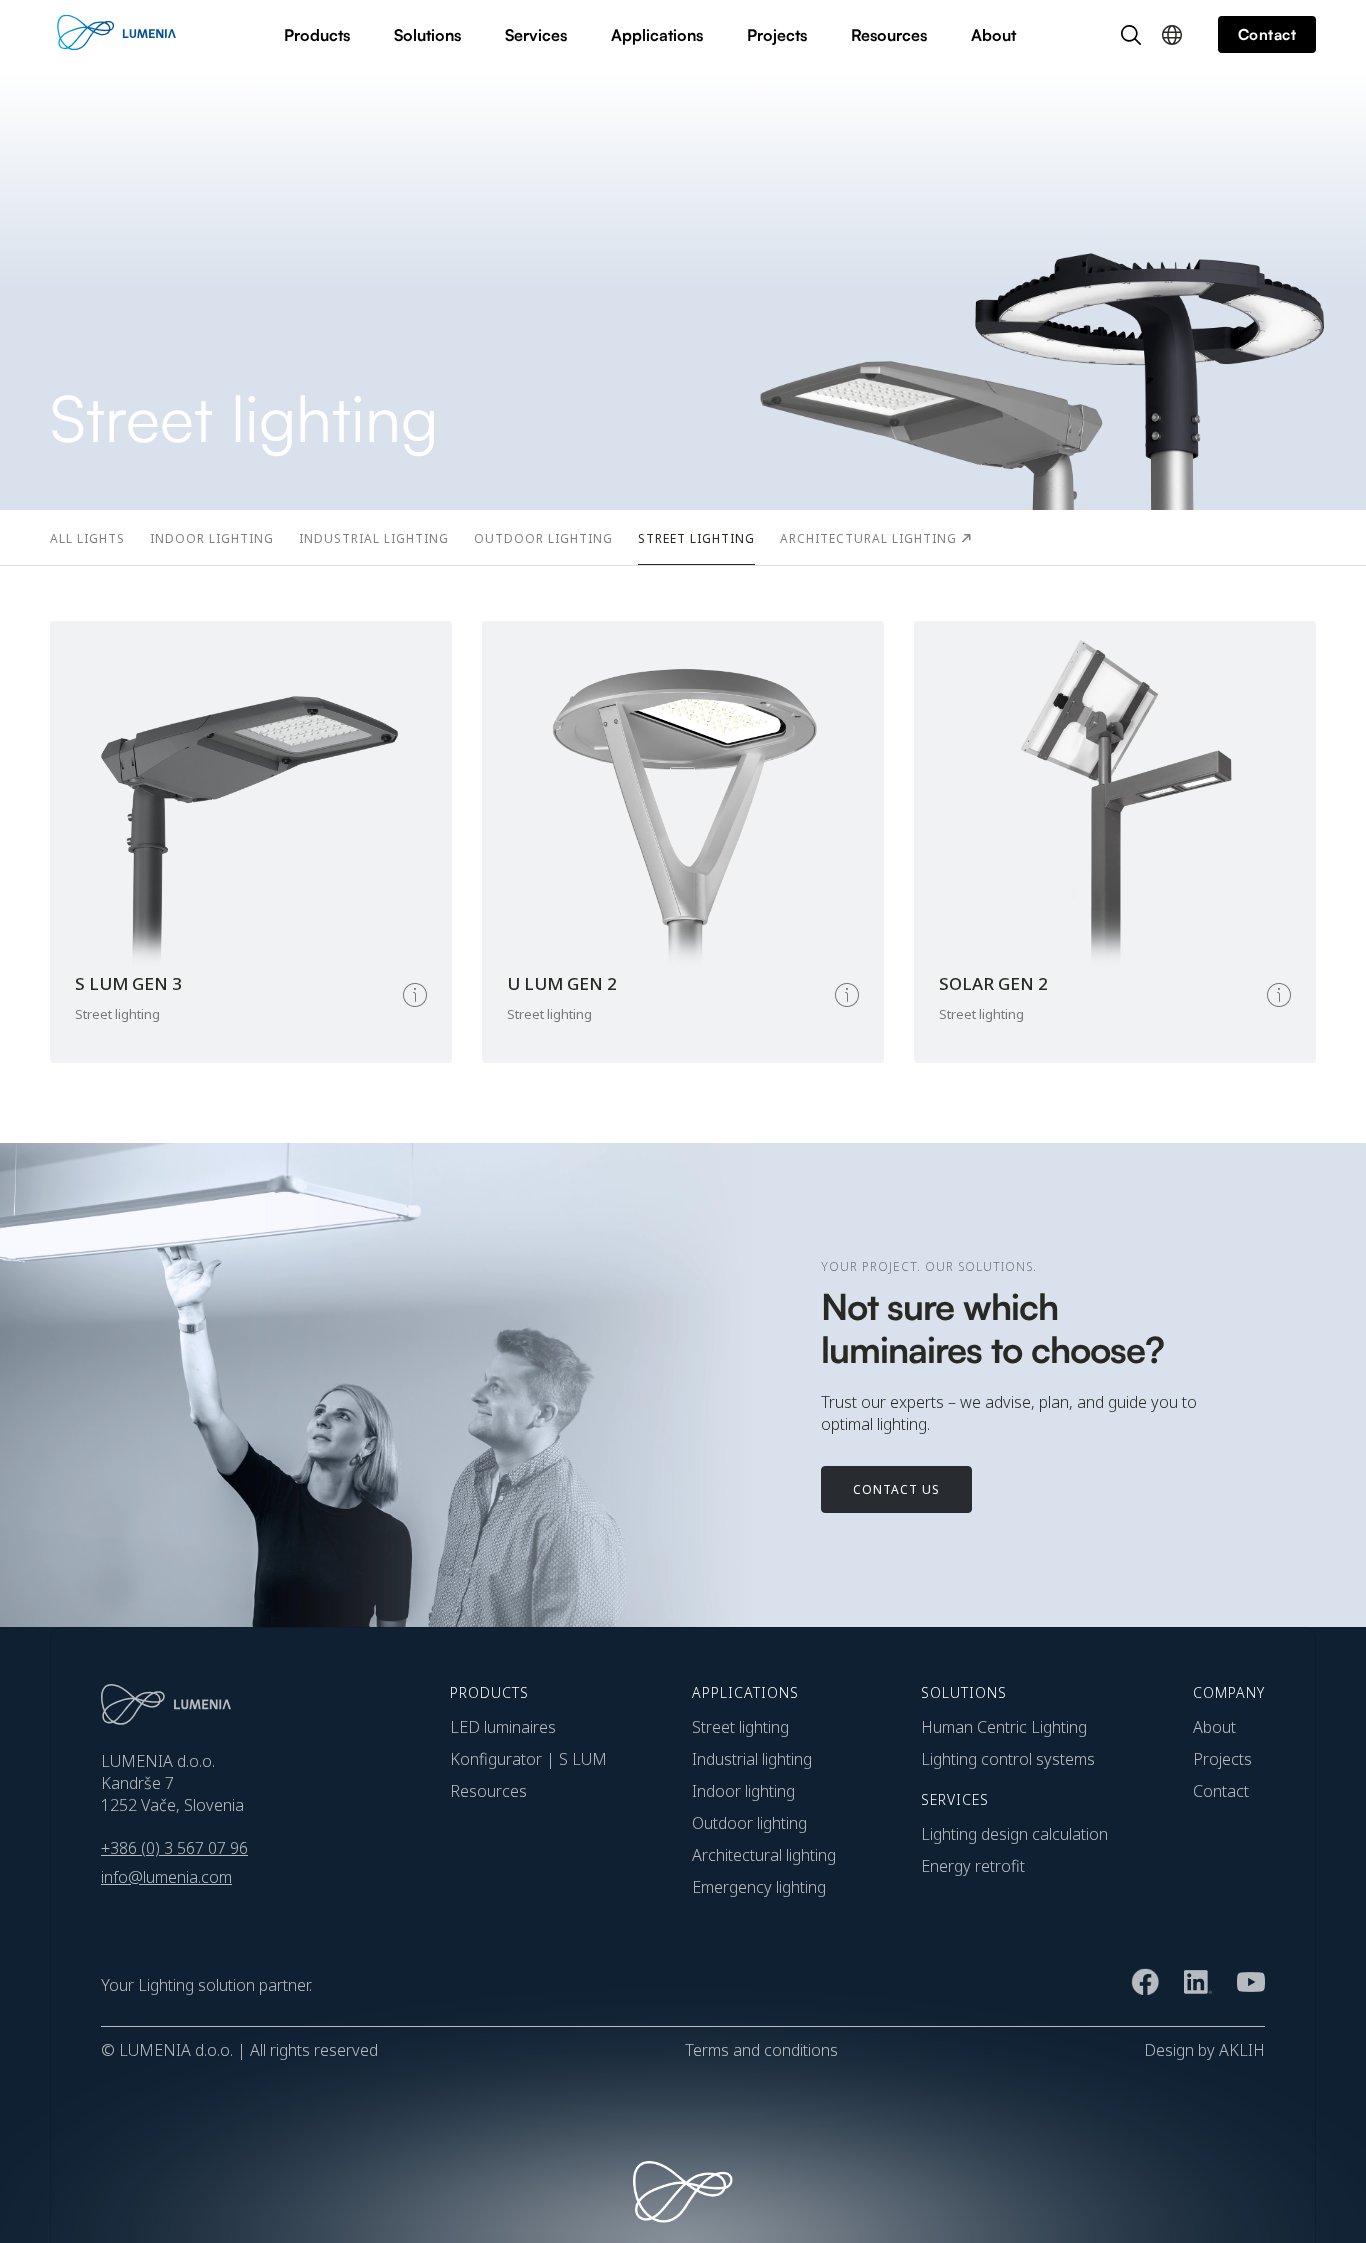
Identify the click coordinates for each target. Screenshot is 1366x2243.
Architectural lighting (764, 1855)
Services (536, 35)
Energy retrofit (973, 1866)
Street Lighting (740, 1727)
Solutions (427, 35)
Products (317, 35)
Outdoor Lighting (749, 1823)
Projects (777, 35)
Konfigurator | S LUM (528, 1759)
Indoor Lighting (743, 1791)
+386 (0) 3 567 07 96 (174, 1848)
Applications (657, 35)
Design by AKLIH (1204, 2050)
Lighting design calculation (1014, 1834)
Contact (1221, 1791)
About (993, 35)
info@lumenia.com (166, 1877)
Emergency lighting (759, 1887)
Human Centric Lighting (1004, 1727)
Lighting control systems (1008, 1759)
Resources (889, 35)
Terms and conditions (761, 2050)
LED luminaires (503, 1727)
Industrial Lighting (752, 1759)
